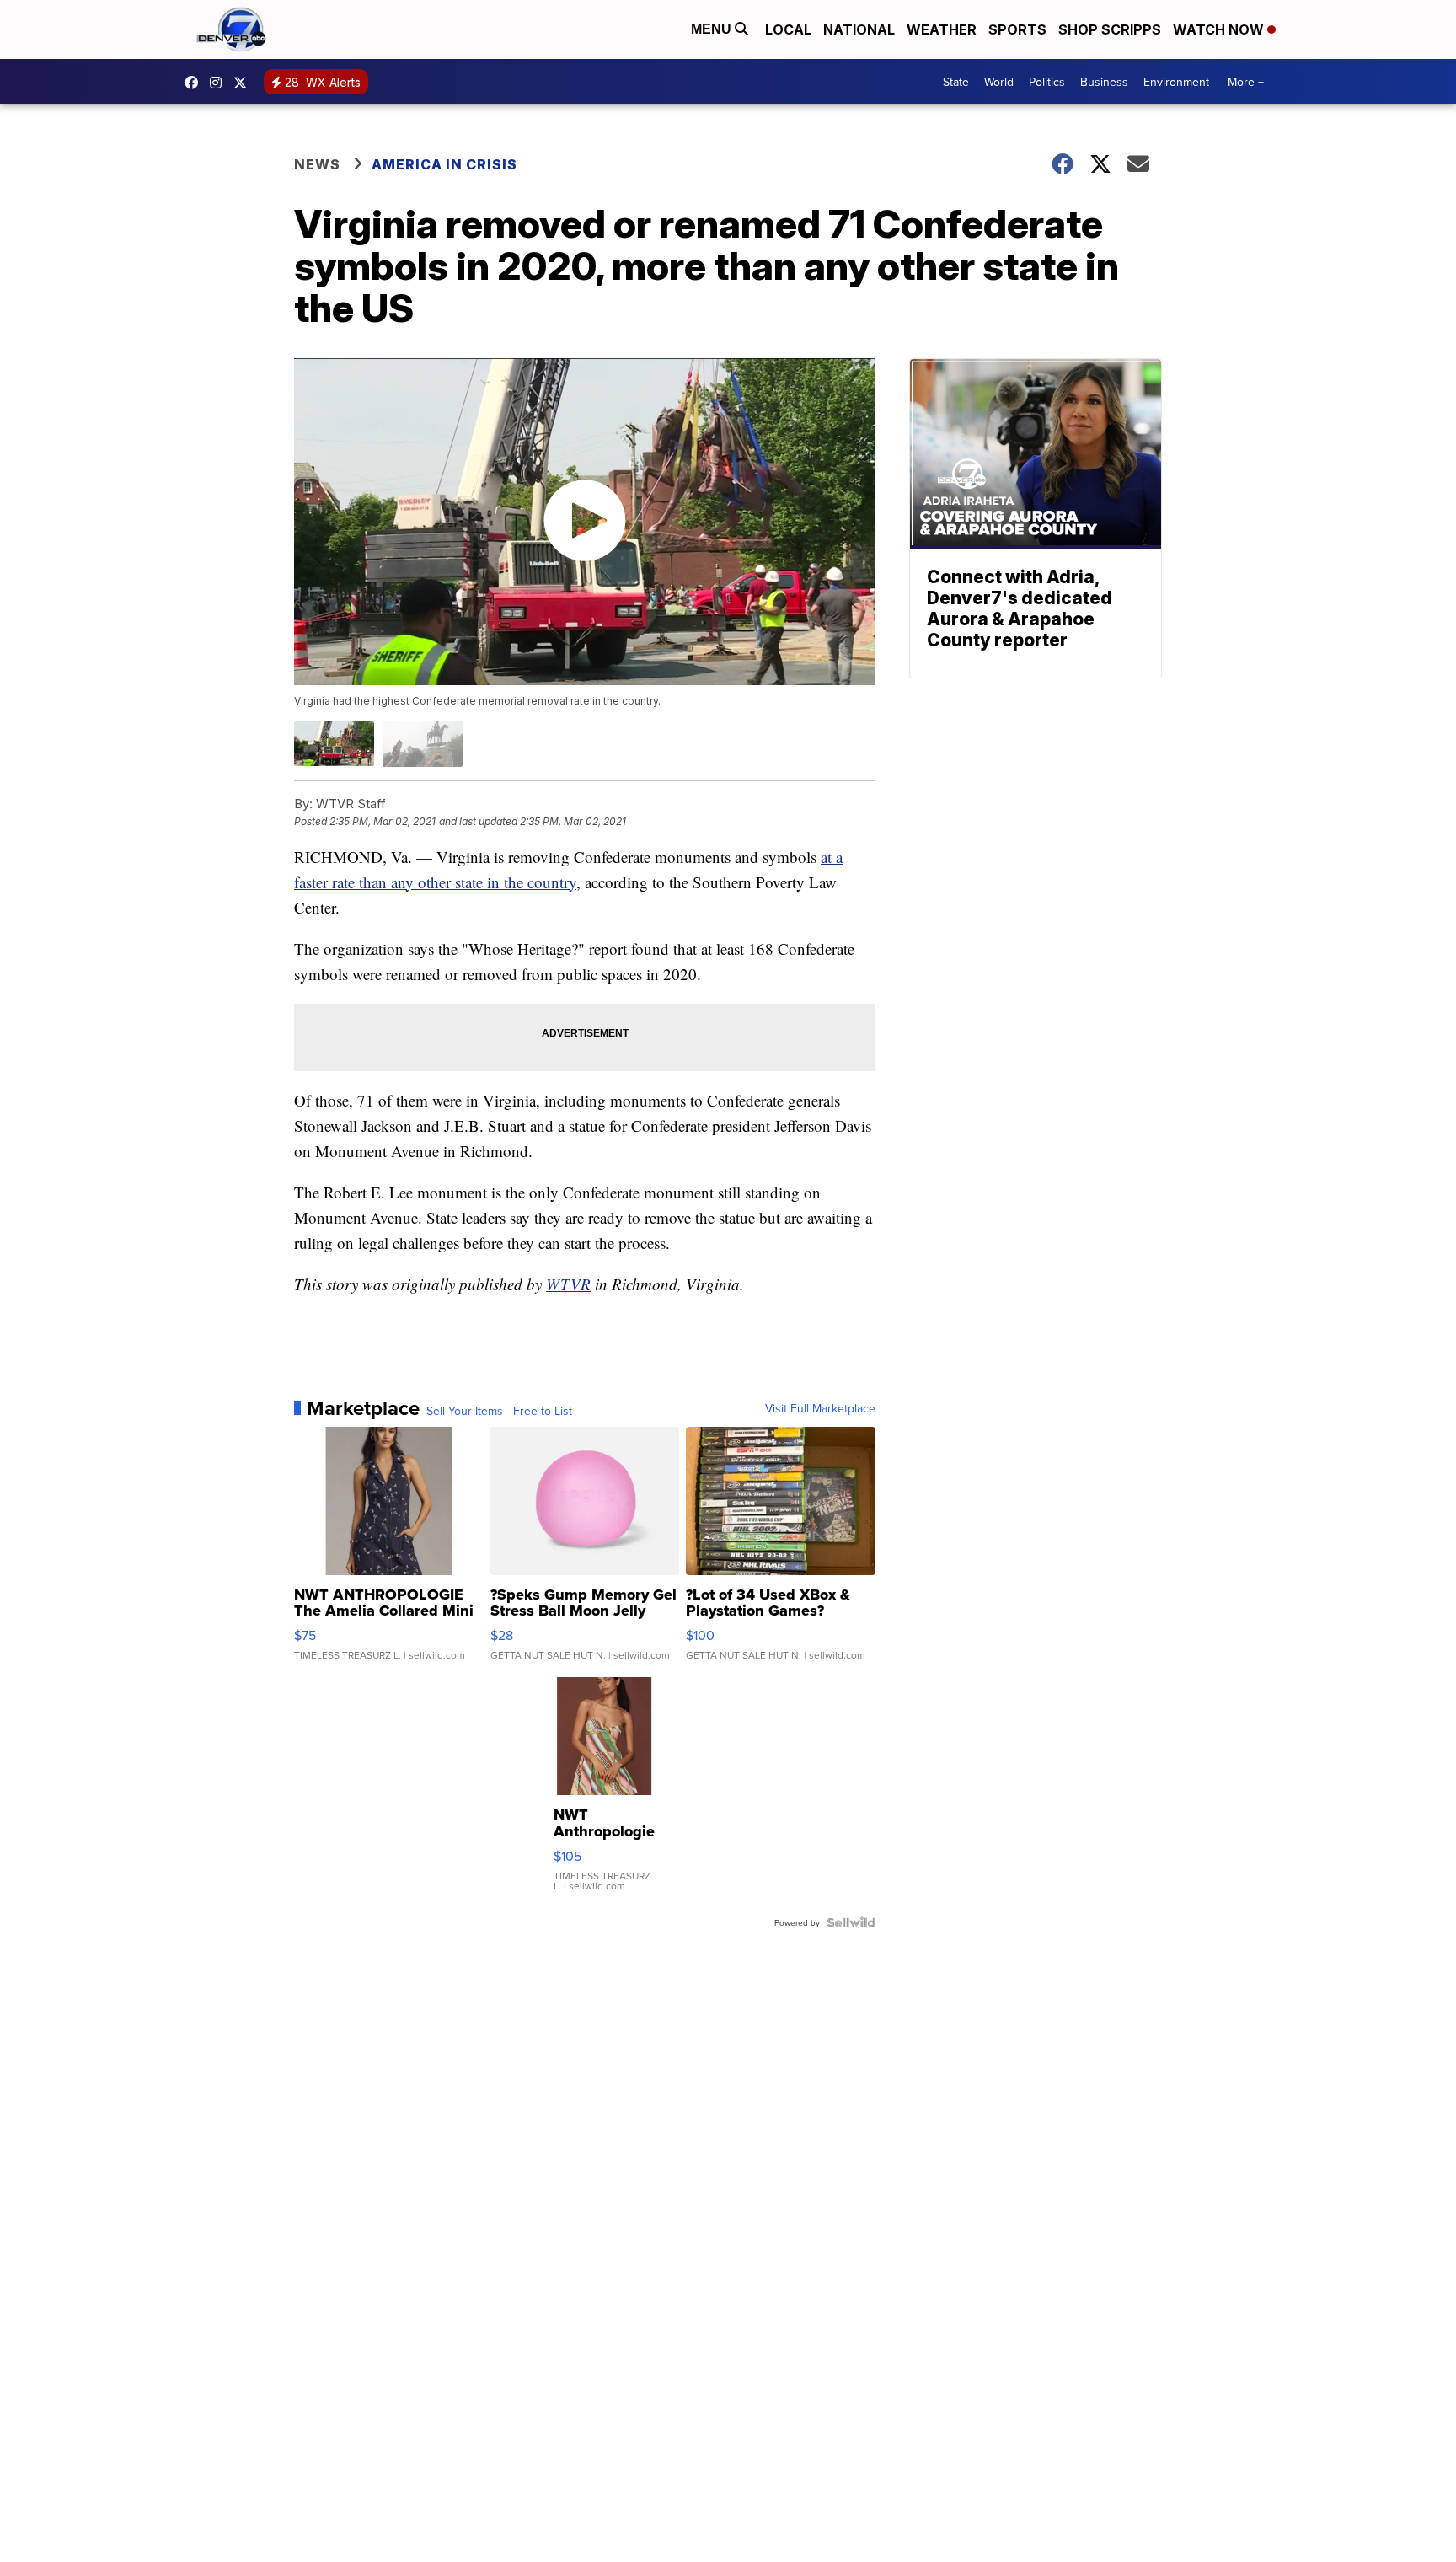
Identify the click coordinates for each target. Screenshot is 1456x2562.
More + (1246, 82)
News (317, 164)
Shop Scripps (1110, 29)
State (956, 82)
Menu (713, 29)
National (859, 29)
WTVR (568, 1284)
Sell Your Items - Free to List (499, 1411)
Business (1104, 82)
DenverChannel (244, 83)
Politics (1047, 82)
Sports (1017, 29)
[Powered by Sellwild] (851, 1922)
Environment (1176, 82)
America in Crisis (444, 164)
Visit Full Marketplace (820, 1408)
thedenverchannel (220, 83)
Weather (942, 29)
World (999, 82)
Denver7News (195, 83)
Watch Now (1220, 29)
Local (788, 29)
